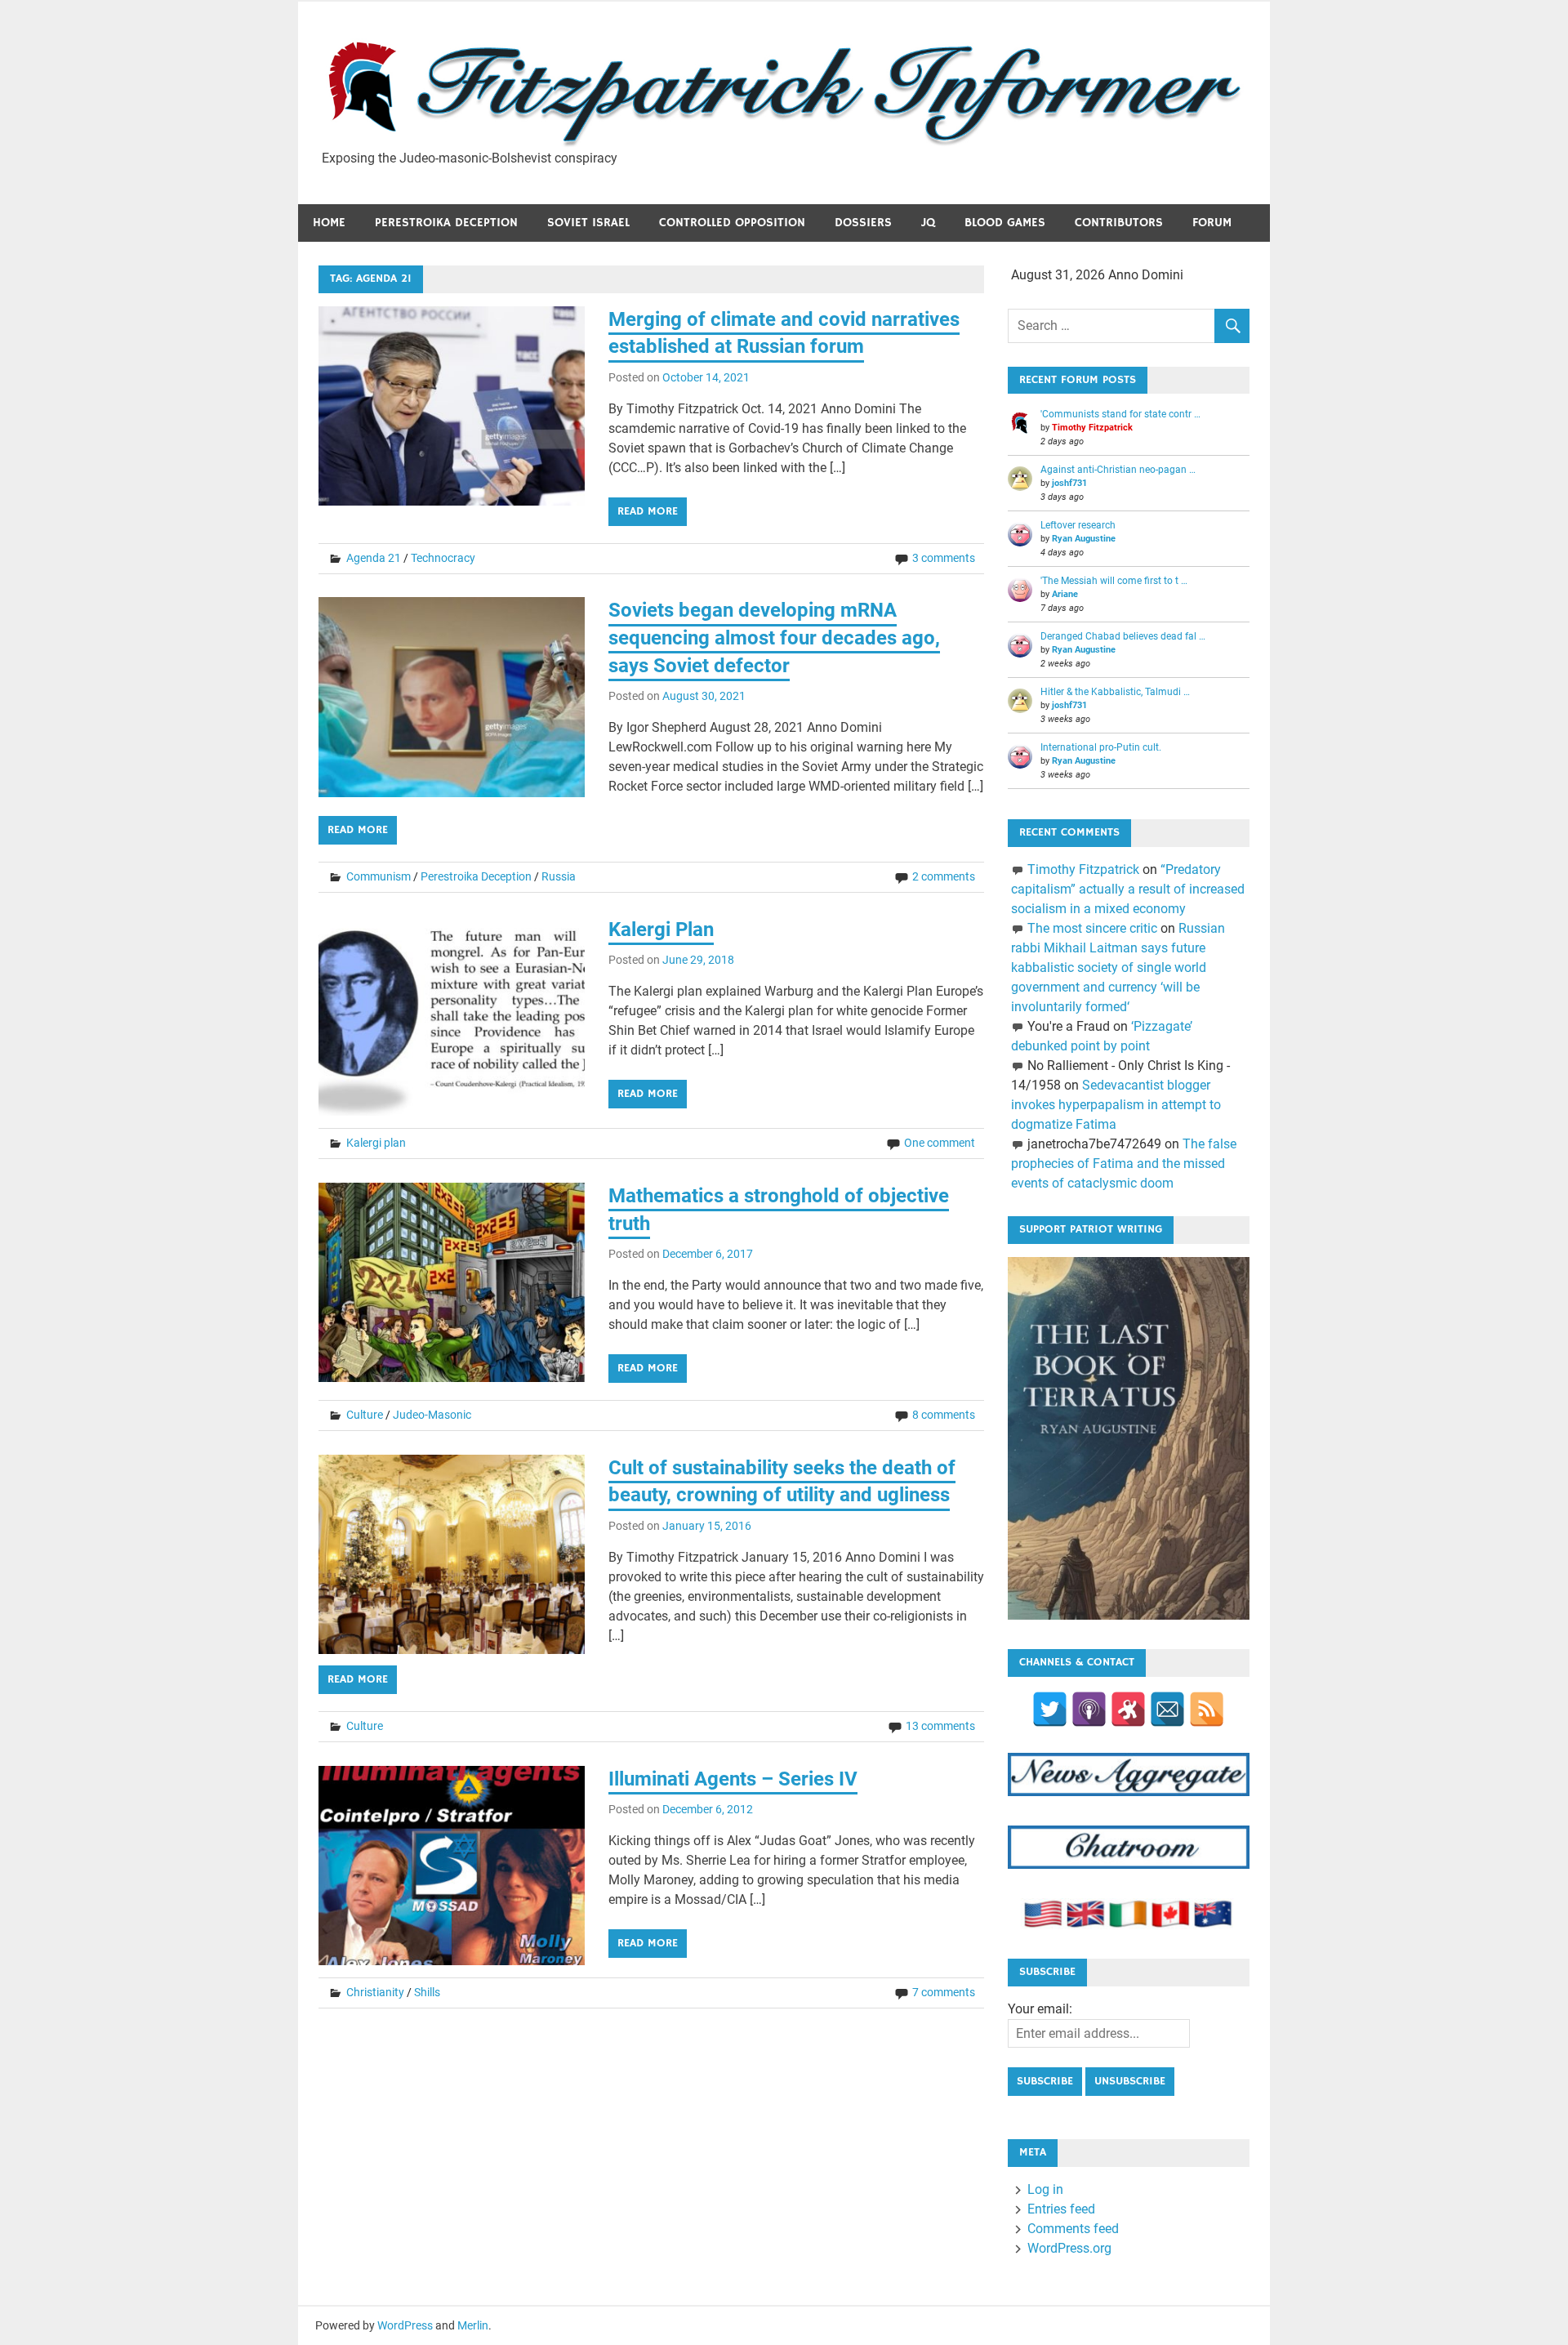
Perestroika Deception (446, 223)
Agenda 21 (374, 558)
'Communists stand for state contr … (1120, 414)
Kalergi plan (376, 1143)
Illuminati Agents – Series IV (733, 1779)
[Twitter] (1050, 1709)
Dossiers (863, 223)
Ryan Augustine (1084, 539)
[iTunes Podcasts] (1089, 1709)
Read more (648, 511)
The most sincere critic (1092, 928)
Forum (1212, 223)
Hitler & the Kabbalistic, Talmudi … (1115, 692)
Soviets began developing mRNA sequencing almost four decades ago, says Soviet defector (774, 638)
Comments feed (1073, 2229)
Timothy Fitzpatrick (1092, 428)
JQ (928, 223)
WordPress (405, 2325)
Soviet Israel (588, 223)
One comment (940, 1143)
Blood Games (1005, 223)
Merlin (473, 2325)
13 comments (940, 1726)
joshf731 (1069, 483)
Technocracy (443, 558)
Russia (559, 876)
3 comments (944, 558)
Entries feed (1061, 2209)
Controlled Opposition (732, 223)
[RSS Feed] (1207, 1709)
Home (329, 223)
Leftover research (1078, 525)
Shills (427, 1992)
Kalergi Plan (661, 930)
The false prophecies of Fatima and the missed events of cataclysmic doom (1123, 1164)
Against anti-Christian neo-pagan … (1118, 470)
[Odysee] (1128, 1709)
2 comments (944, 876)
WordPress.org (1069, 2248)
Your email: (1040, 2009)
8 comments (944, 1415)
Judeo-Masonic (432, 1415)
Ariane (1065, 594)
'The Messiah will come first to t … (1114, 581)
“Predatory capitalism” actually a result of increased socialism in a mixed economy (1128, 889)
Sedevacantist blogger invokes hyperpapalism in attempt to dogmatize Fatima (1116, 1105)
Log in (1045, 2189)
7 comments (944, 1992)
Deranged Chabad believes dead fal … (1123, 636)
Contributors (1119, 223)
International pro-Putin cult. (1101, 747)
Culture (365, 1415)
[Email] (1167, 1709)
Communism (379, 876)
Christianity (375, 1992)
